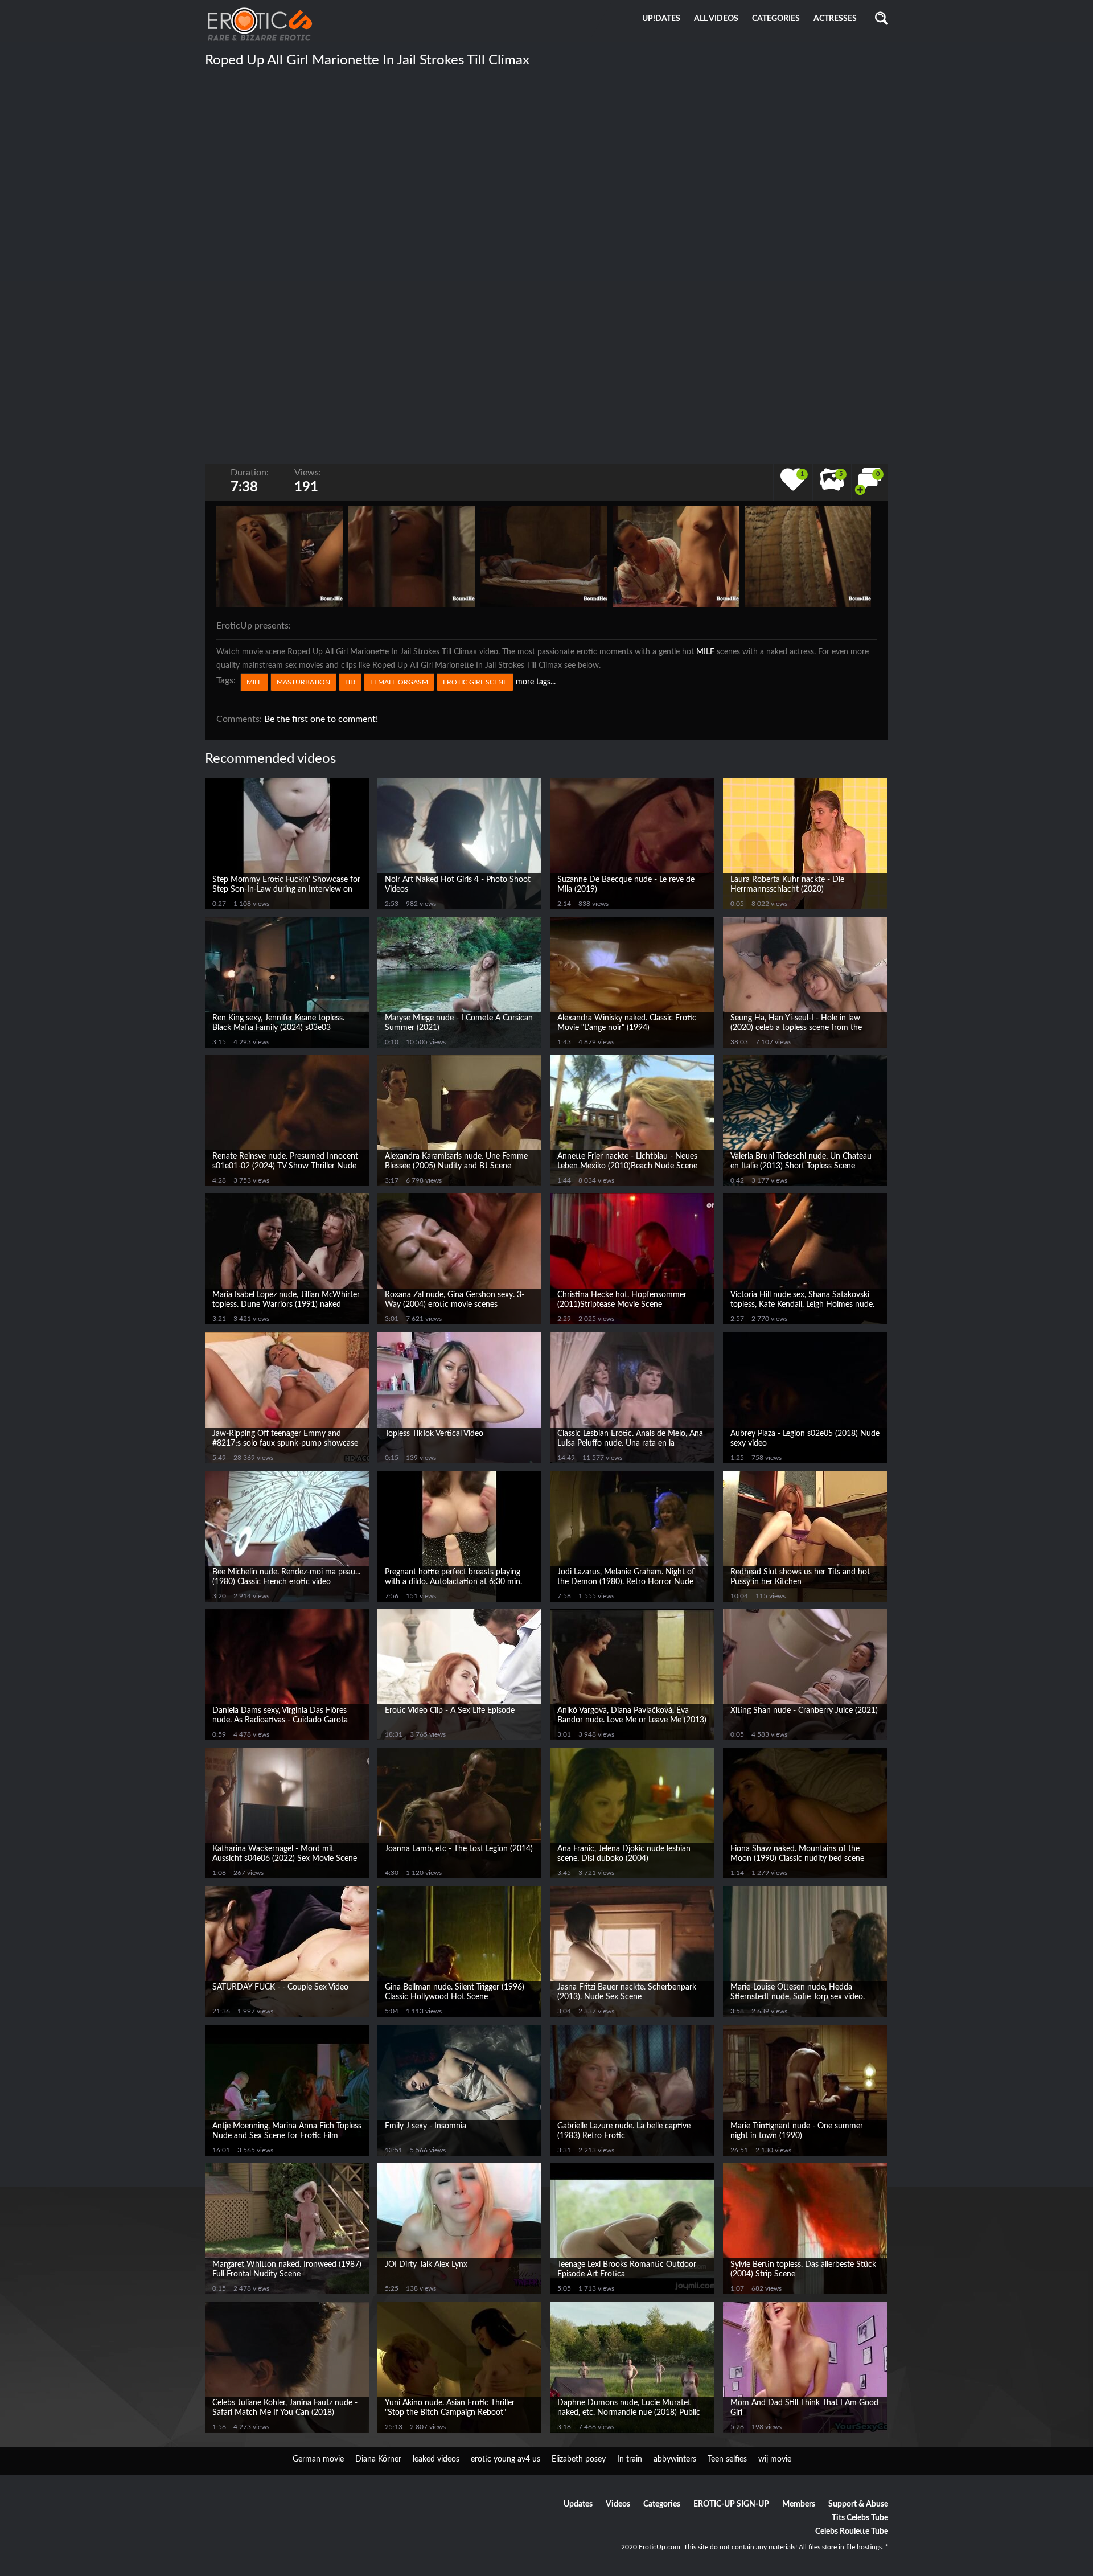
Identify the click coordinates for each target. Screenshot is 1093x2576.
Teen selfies (727, 2459)
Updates (578, 2504)
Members (799, 2504)
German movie (318, 2459)
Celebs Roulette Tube (852, 2532)
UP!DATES (661, 19)
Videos (618, 2504)
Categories (662, 2504)
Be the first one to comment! (321, 719)
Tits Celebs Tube (860, 2518)
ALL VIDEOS (716, 19)
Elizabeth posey (579, 2459)
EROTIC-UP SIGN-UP (731, 2504)
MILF (705, 652)
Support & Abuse (858, 2504)
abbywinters (675, 2459)
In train (630, 2459)
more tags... (536, 682)
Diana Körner (378, 2459)
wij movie (775, 2459)
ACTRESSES (835, 19)
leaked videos (436, 2459)
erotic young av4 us (506, 2459)
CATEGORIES (776, 19)
